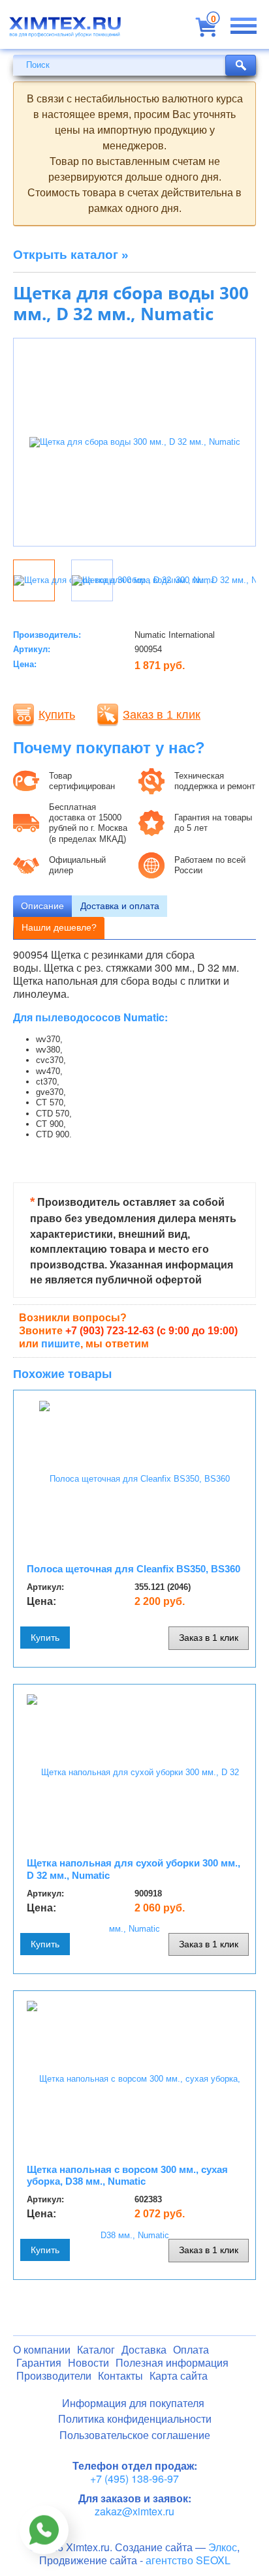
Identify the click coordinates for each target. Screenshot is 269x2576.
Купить (57, 715)
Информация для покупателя (133, 2404)
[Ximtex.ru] (65, 31)
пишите (61, 1344)
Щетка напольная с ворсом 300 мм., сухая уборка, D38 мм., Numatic (127, 2176)
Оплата (191, 2350)
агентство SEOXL (188, 2560)
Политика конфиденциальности (135, 2419)
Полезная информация (172, 2363)
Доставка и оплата (120, 906)
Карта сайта (179, 2376)
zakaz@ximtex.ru (134, 2511)
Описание (42, 906)
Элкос (223, 2547)
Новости (88, 2363)
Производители (54, 2376)
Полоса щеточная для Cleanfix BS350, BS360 (134, 1569)
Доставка (144, 2350)
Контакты (120, 2376)
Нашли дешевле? (59, 927)
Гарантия (39, 2363)
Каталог (96, 2350)
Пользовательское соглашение (135, 2435)
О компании (42, 2350)
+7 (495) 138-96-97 (134, 2479)
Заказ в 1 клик (162, 715)
